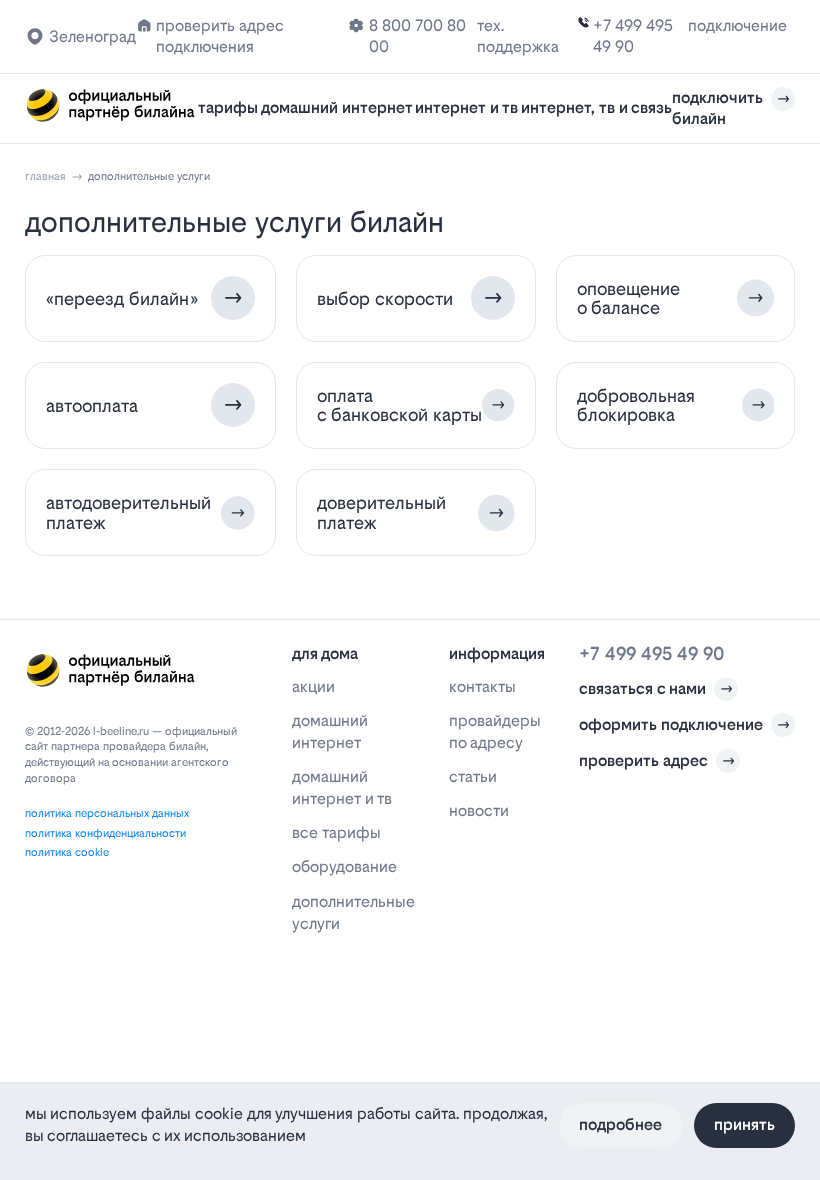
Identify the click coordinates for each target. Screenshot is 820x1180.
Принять (744, 1124)
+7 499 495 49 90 (633, 36)
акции (313, 686)
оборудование (344, 866)
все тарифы (336, 832)
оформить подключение (671, 724)
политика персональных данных (107, 813)
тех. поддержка (518, 36)
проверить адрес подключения (220, 36)
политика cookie (67, 852)
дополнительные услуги (353, 912)
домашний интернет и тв (342, 787)
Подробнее (620, 1124)
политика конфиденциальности (105, 833)
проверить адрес (643, 760)
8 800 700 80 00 (417, 36)
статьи (473, 776)
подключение (737, 25)
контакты (482, 686)
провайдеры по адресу (495, 731)
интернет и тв (466, 107)
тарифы (228, 107)
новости (479, 810)
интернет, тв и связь (596, 107)
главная (45, 176)
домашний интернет (337, 107)
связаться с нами (642, 688)
